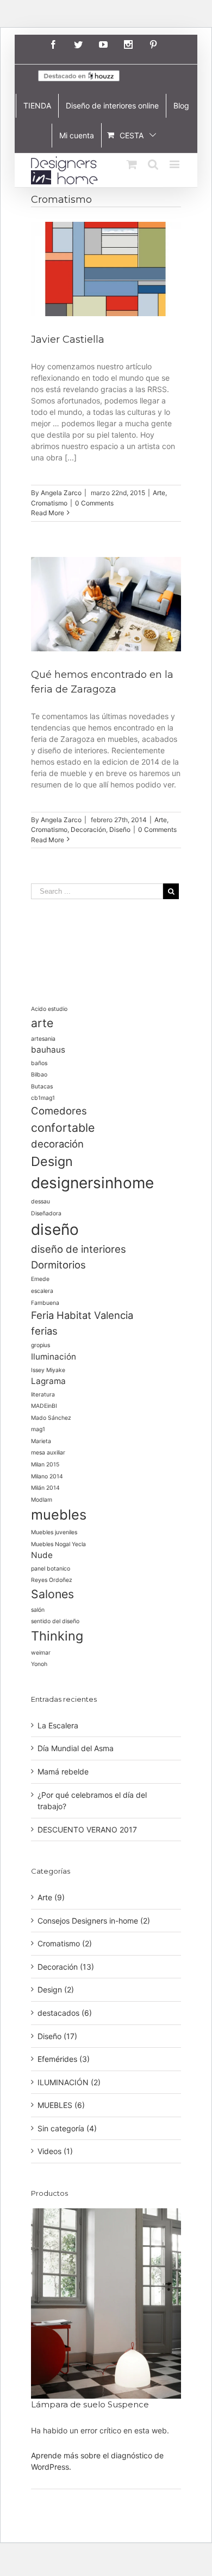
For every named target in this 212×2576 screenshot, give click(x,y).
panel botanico (51, 1569)
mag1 (38, 1429)
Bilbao (39, 1075)
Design (52, 1161)
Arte (159, 493)
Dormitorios (58, 1265)
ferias (44, 1331)
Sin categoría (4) (67, 2128)
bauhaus (48, 1050)
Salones (52, 1594)
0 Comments (94, 503)
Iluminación (54, 1357)
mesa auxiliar (48, 1453)
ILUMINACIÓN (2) (69, 2082)
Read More (48, 513)
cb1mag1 (43, 1098)
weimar (41, 1653)
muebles (59, 1514)
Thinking (57, 1636)
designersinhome (92, 1183)
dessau (40, 1202)
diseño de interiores (79, 1249)
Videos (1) (55, 2151)
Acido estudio (49, 1009)
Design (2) (56, 1989)
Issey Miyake (48, 1370)
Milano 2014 (47, 1476)
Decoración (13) (66, 1967)
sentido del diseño (55, 1621)
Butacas (42, 1087)
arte (42, 1023)
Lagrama (48, 1381)
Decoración (88, 829)
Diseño (120, 829)
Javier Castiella (68, 339)
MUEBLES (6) (61, 2105)
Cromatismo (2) (65, 1943)
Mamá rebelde (63, 1771)
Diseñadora (46, 1213)
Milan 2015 (45, 1465)
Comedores (59, 1111)
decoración (57, 1144)
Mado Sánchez (51, 1418)
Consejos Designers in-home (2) (94, 1921)
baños (39, 1063)
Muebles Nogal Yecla (58, 1544)
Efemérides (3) (64, 2059)
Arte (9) (51, 1897)
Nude (42, 1555)
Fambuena (45, 1303)
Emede (40, 1279)
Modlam (42, 1500)
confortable (63, 1127)
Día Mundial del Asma (76, 1748)
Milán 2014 (45, 1488)
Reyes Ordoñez (52, 1580)
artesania (43, 1039)
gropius (40, 1345)
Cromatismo (49, 503)
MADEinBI (44, 1406)
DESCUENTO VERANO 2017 (87, 1830)
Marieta (41, 1441)
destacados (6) (65, 2013)
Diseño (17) (57, 2036)
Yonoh (39, 1664)
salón (38, 1610)
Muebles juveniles (54, 1532)
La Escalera (58, 1725)
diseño (55, 1229)
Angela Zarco (61, 493)
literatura (43, 1395)
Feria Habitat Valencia (82, 1315)
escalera (42, 1291)
